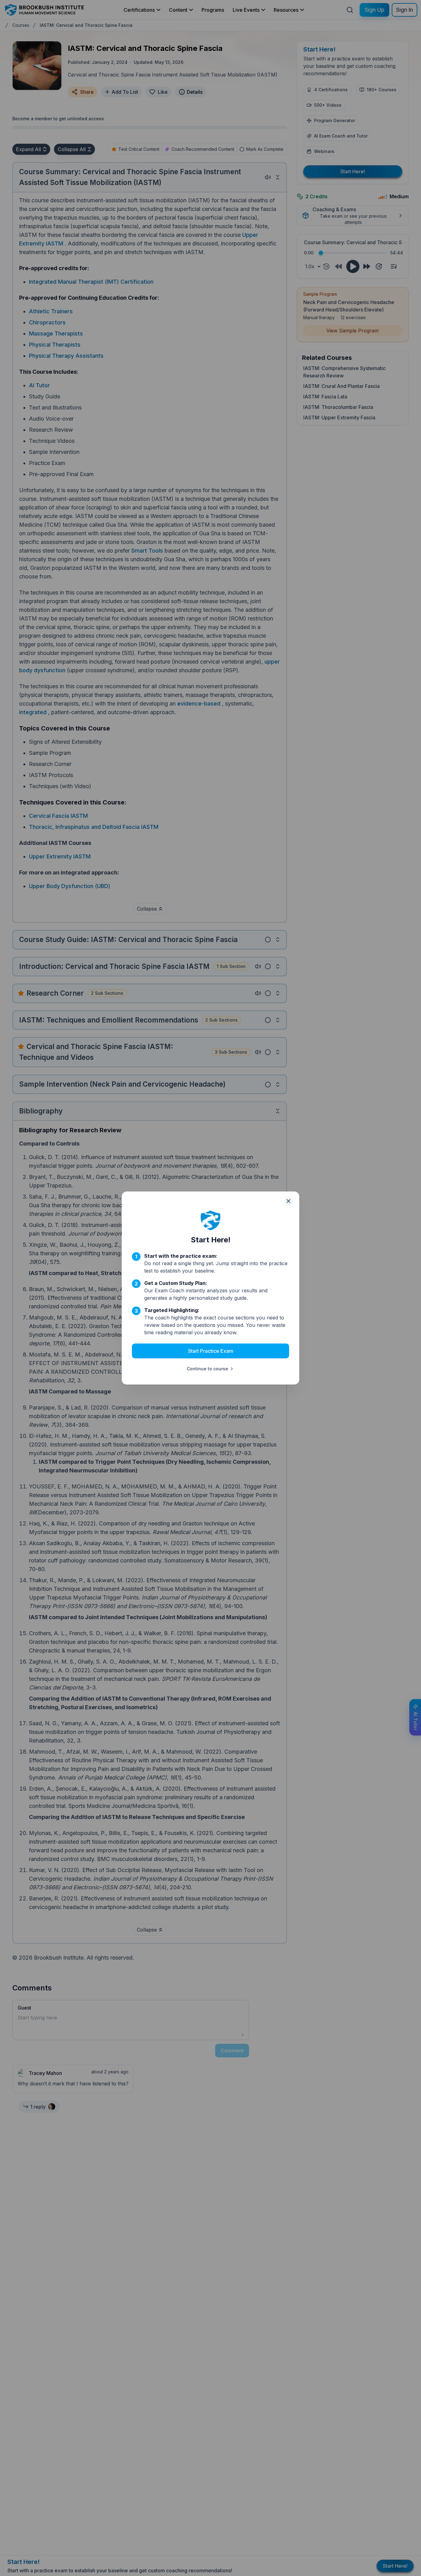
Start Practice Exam (211, 1351)
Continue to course (207, 1369)
